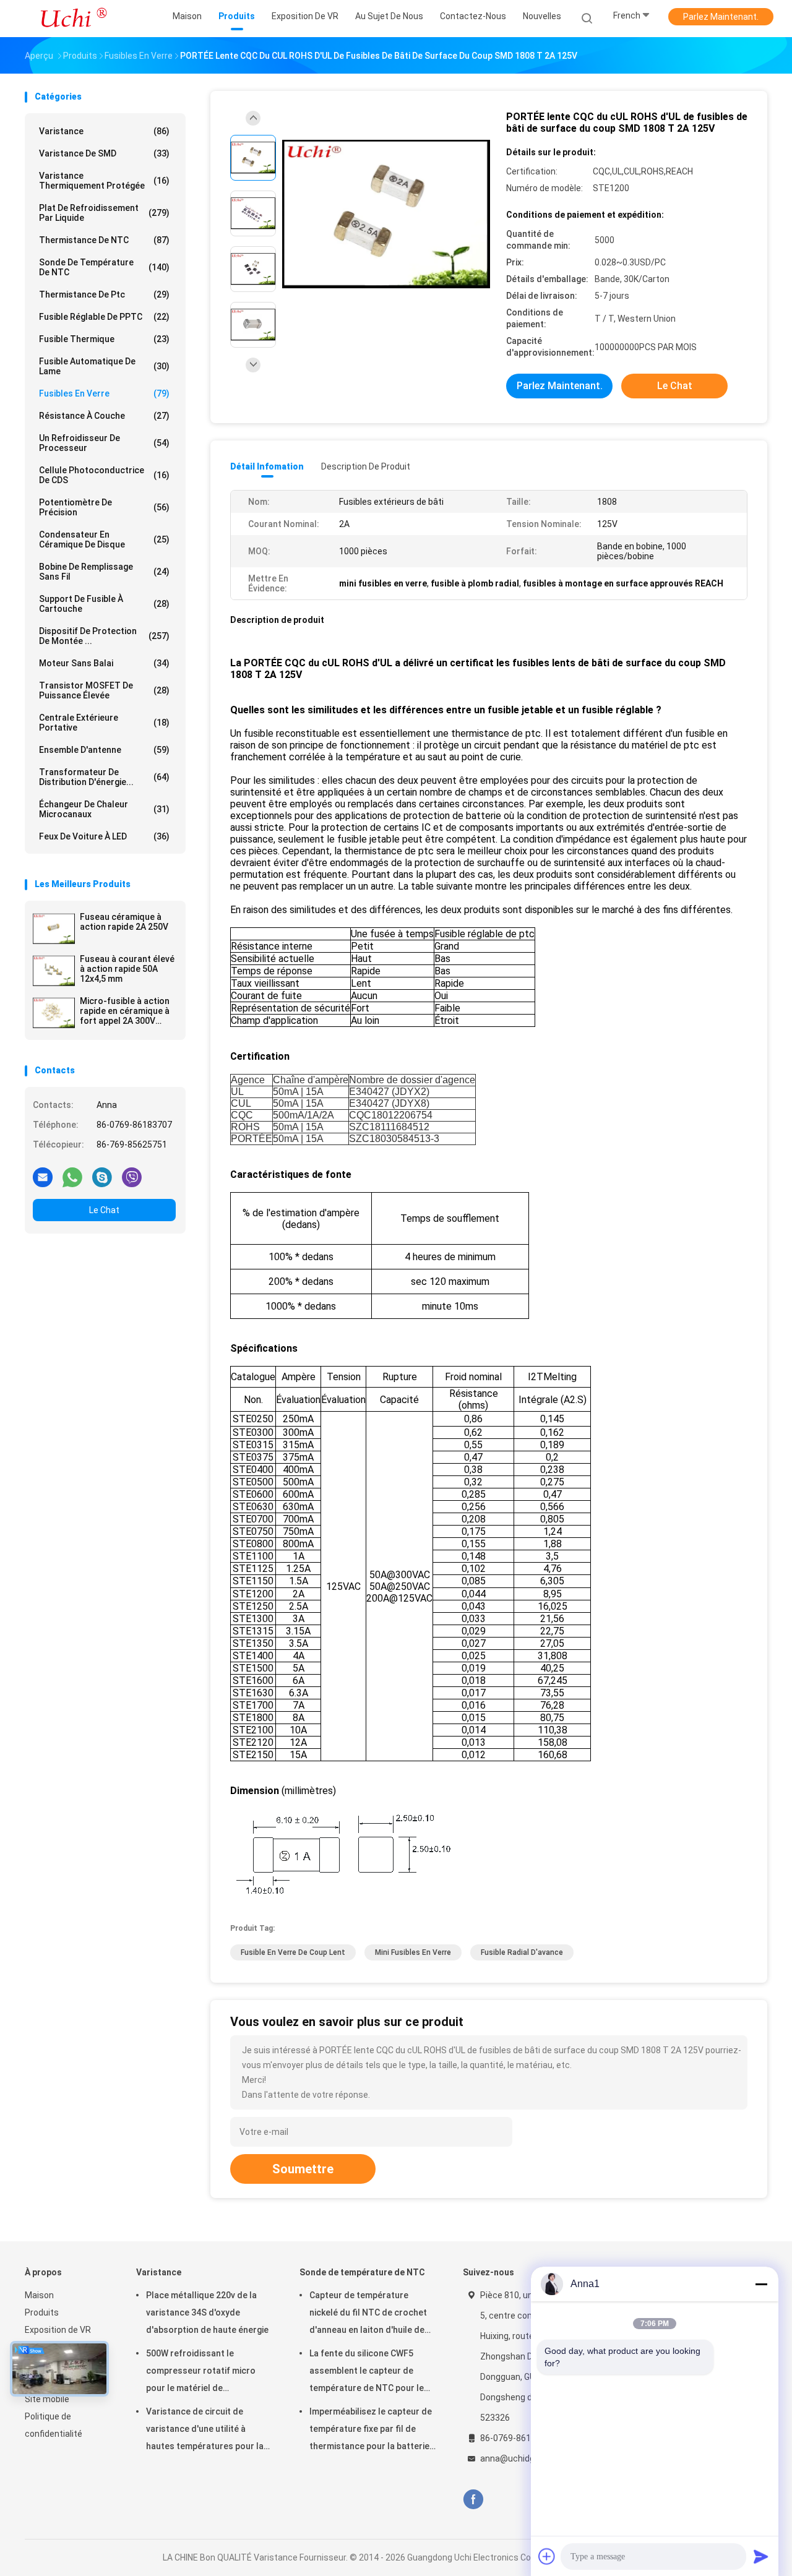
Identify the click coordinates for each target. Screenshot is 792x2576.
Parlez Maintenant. (721, 17)
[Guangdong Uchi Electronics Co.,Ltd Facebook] (473, 2500)
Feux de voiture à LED (104, 836)
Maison (39, 2295)
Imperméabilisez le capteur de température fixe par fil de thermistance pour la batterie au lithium (371, 2431)
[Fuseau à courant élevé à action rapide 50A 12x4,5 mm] (54, 971)
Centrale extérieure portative (104, 723)
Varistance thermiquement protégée (104, 181)
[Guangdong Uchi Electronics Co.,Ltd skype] (102, 1177)
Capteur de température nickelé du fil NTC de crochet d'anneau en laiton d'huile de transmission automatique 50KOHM (368, 2314)
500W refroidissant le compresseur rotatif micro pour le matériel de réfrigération (201, 2372)
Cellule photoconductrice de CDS (104, 475)
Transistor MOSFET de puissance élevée (104, 690)
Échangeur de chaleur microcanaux (104, 809)
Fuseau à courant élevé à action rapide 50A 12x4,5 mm (127, 969)
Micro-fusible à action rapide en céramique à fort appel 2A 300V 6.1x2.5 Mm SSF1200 (125, 1011)
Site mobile (47, 2399)
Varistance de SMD (104, 153)
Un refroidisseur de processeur (104, 443)
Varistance (104, 131)
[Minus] (761, 2284)
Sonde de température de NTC (104, 267)
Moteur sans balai (104, 663)
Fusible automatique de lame (104, 366)
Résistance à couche (104, 416)
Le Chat (104, 1210)
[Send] (761, 2556)
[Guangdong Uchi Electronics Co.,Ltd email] (43, 1177)
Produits (42, 2312)
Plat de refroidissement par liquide (104, 213)
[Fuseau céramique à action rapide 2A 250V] (54, 929)
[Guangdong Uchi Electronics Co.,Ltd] (73, 19)
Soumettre (303, 2169)
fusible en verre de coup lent (293, 1952)
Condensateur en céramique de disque (104, 539)
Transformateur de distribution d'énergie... (104, 777)
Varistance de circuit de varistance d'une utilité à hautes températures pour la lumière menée (205, 2431)
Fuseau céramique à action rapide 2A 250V (124, 922)
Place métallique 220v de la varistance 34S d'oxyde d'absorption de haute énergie (207, 2312)
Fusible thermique (104, 339)
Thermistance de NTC (104, 240)
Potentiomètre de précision (104, 507)
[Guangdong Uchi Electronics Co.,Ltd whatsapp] (72, 1177)
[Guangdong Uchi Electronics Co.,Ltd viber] (132, 1177)
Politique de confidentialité (54, 2425)
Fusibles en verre (104, 393)
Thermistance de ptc (104, 294)
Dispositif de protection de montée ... (104, 636)
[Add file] (547, 2556)
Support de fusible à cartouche (104, 604)
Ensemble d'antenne (104, 750)
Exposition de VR (58, 2330)
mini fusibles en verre (413, 1952)
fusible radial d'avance (522, 1952)
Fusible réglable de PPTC (104, 317)
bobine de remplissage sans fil (104, 572)
